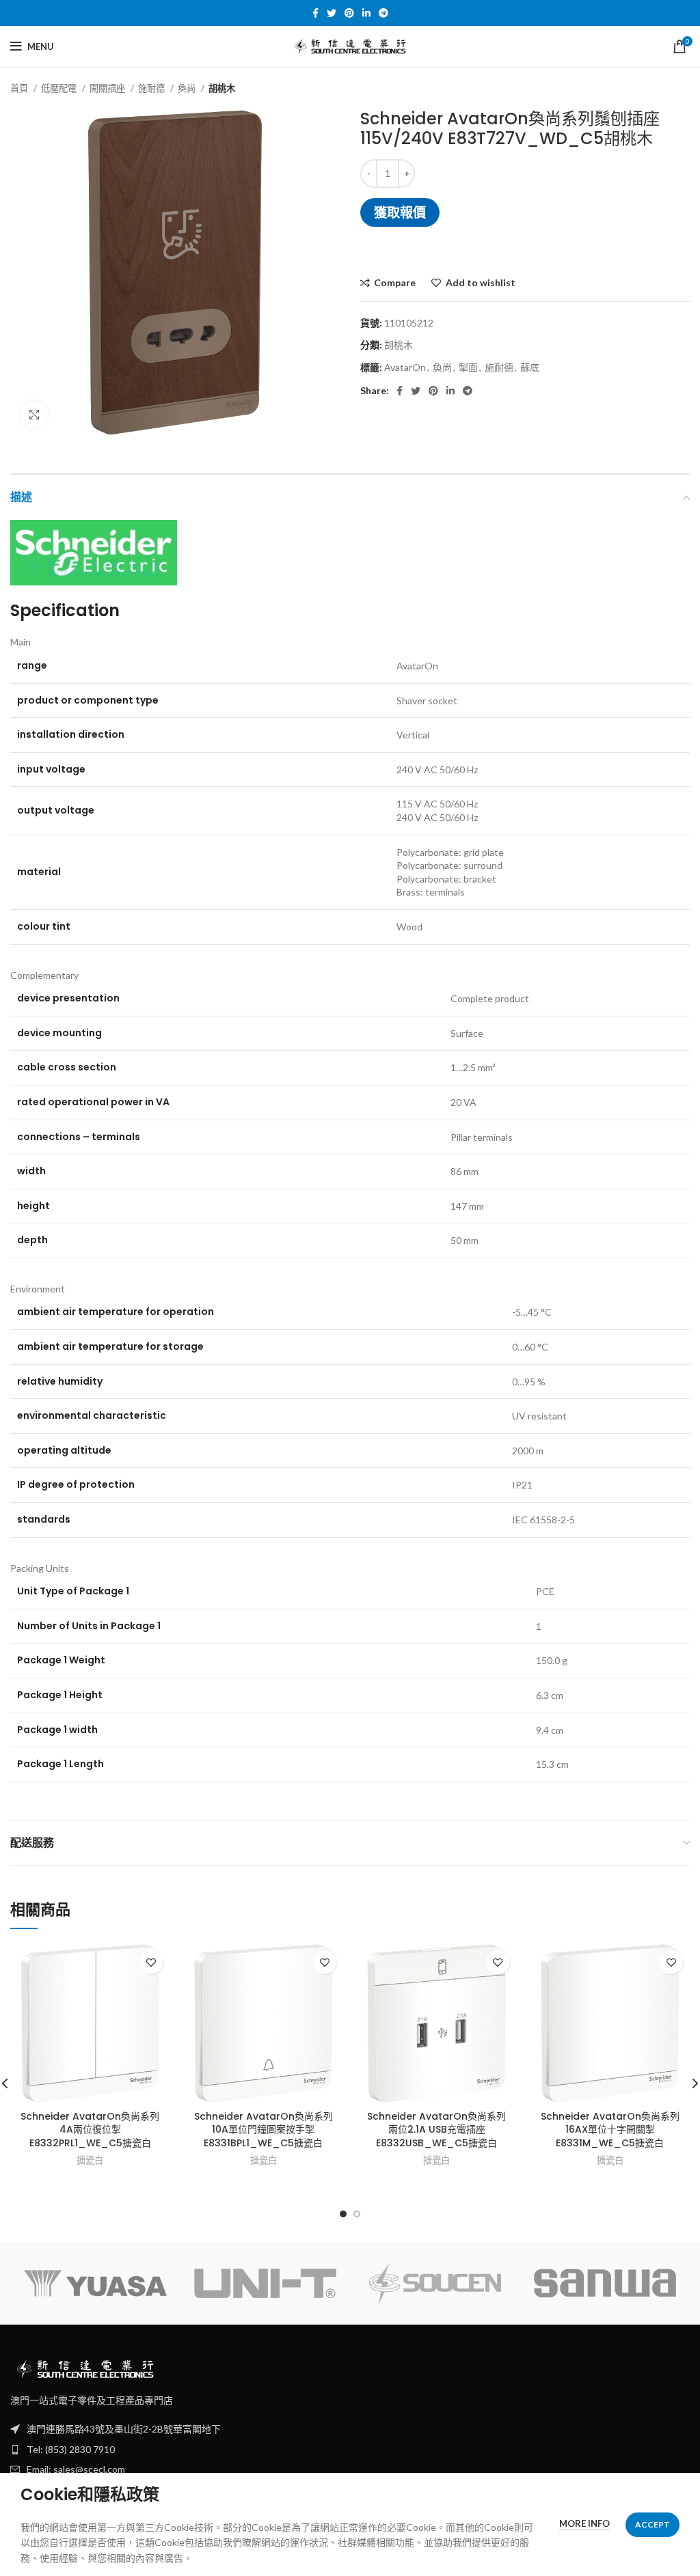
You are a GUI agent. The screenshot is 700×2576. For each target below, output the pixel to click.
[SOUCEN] (435, 2284)
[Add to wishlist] (151, 1962)
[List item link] (350, 2450)
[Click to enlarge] (34, 415)
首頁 (20, 88)
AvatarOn (405, 367)
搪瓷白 (90, 2160)
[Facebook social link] (315, 13)
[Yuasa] (95, 2283)
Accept (652, 2524)
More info (584, 2523)
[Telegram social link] (383, 13)
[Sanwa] (605, 2283)
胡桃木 (222, 88)
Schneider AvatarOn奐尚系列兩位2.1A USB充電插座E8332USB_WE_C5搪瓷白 (436, 2130)
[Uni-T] (265, 2283)
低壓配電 (60, 88)
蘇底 (530, 367)
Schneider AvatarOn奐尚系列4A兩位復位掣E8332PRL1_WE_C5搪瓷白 (90, 2130)
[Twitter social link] (332, 13)
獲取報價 (400, 212)
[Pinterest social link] (349, 13)
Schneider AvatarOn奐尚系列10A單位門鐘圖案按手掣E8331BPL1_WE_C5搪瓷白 (264, 2130)
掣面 (468, 367)
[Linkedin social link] (366, 13)
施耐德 (152, 88)
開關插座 (108, 88)
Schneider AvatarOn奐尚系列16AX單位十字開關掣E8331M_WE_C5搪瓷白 (610, 2130)
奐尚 (188, 88)
